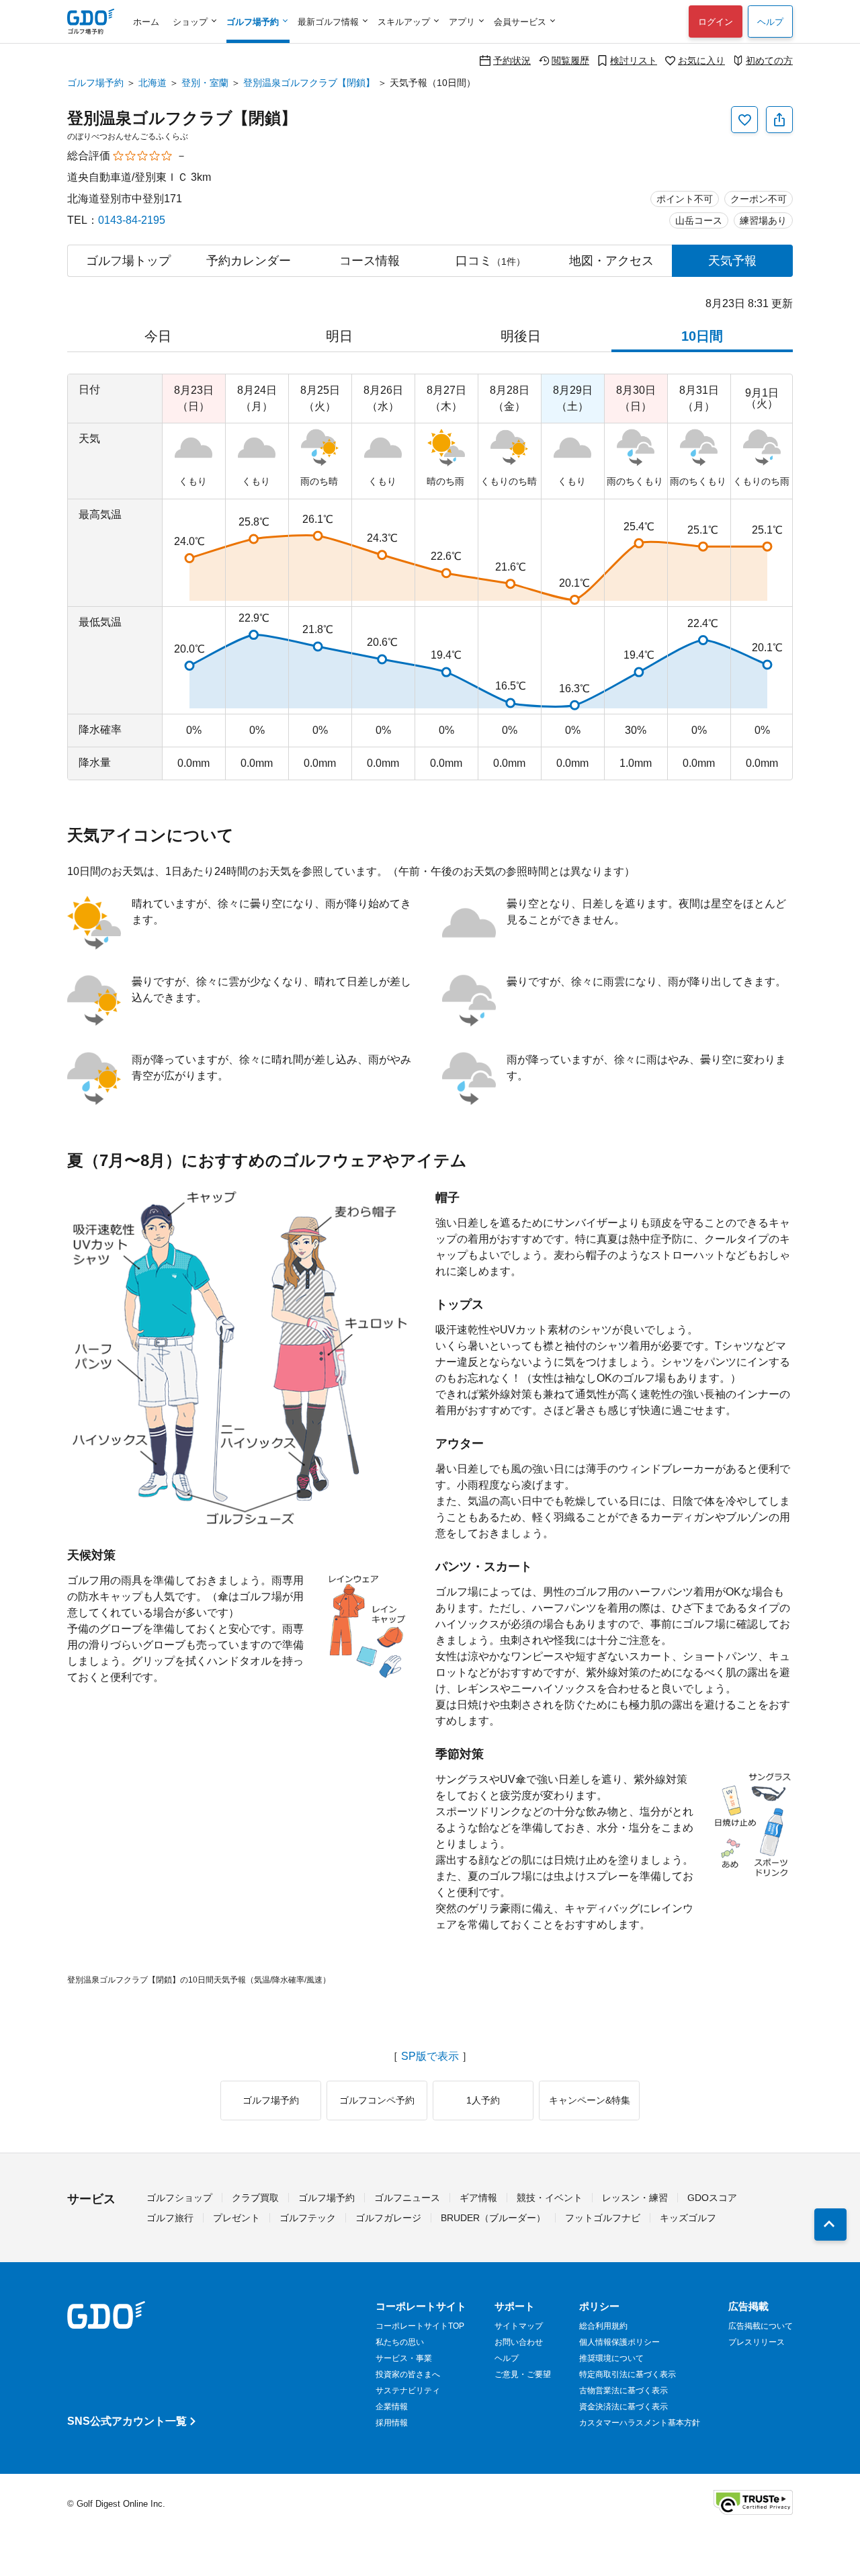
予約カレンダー (249, 261)
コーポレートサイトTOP (420, 2326)
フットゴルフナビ (603, 2218)
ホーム (146, 22)
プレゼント (236, 2218)
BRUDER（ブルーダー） (493, 2218)
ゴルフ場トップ (128, 261)
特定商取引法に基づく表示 (628, 2374)
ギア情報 (478, 2198)
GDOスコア (712, 2198)
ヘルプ (770, 22)
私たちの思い (400, 2342)
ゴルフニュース (407, 2198)
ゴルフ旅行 (170, 2218)
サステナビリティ (408, 2391)
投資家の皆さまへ (408, 2374)
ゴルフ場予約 (95, 83)
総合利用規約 (603, 2326)
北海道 (153, 83)
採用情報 (392, 2423)
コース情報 (370, 261)
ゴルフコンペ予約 (377, 2100)
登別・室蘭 (205, 83)
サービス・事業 (404, 2358)
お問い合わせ (519, 2342)
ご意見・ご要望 (523, 2374)
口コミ (490, 261)
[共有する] (779, 120)
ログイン (716, 22)
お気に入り (701, 60)
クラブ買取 (255, 2198)
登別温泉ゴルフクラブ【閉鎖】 (309, 83)
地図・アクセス (611, 261)
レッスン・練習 (635, 2198)
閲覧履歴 (570, 60)
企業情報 (392, 2407)
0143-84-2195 (132, 220)
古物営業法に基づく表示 (623, 2391)
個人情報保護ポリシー (619, 2342)
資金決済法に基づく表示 (623, 2407)
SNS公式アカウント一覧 (127, 2421)
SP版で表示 (430, 2056)
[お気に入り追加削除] (744, 120)
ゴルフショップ (179, 2198)
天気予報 (732, 261)
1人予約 (483, 2100)
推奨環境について (611, 2358)
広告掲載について (761, 2326)
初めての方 (769, 60)
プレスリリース (757, 2342)
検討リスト (634, 60)
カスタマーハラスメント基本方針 (640, 2423)
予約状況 (512, 60)
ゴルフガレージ (388, 2218)
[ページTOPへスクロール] (830, 2225)
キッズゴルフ (688, 2218)
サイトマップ (519, 2326)
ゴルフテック (308, 2218)
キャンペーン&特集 (590, 2100)
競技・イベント (550, 2198)
